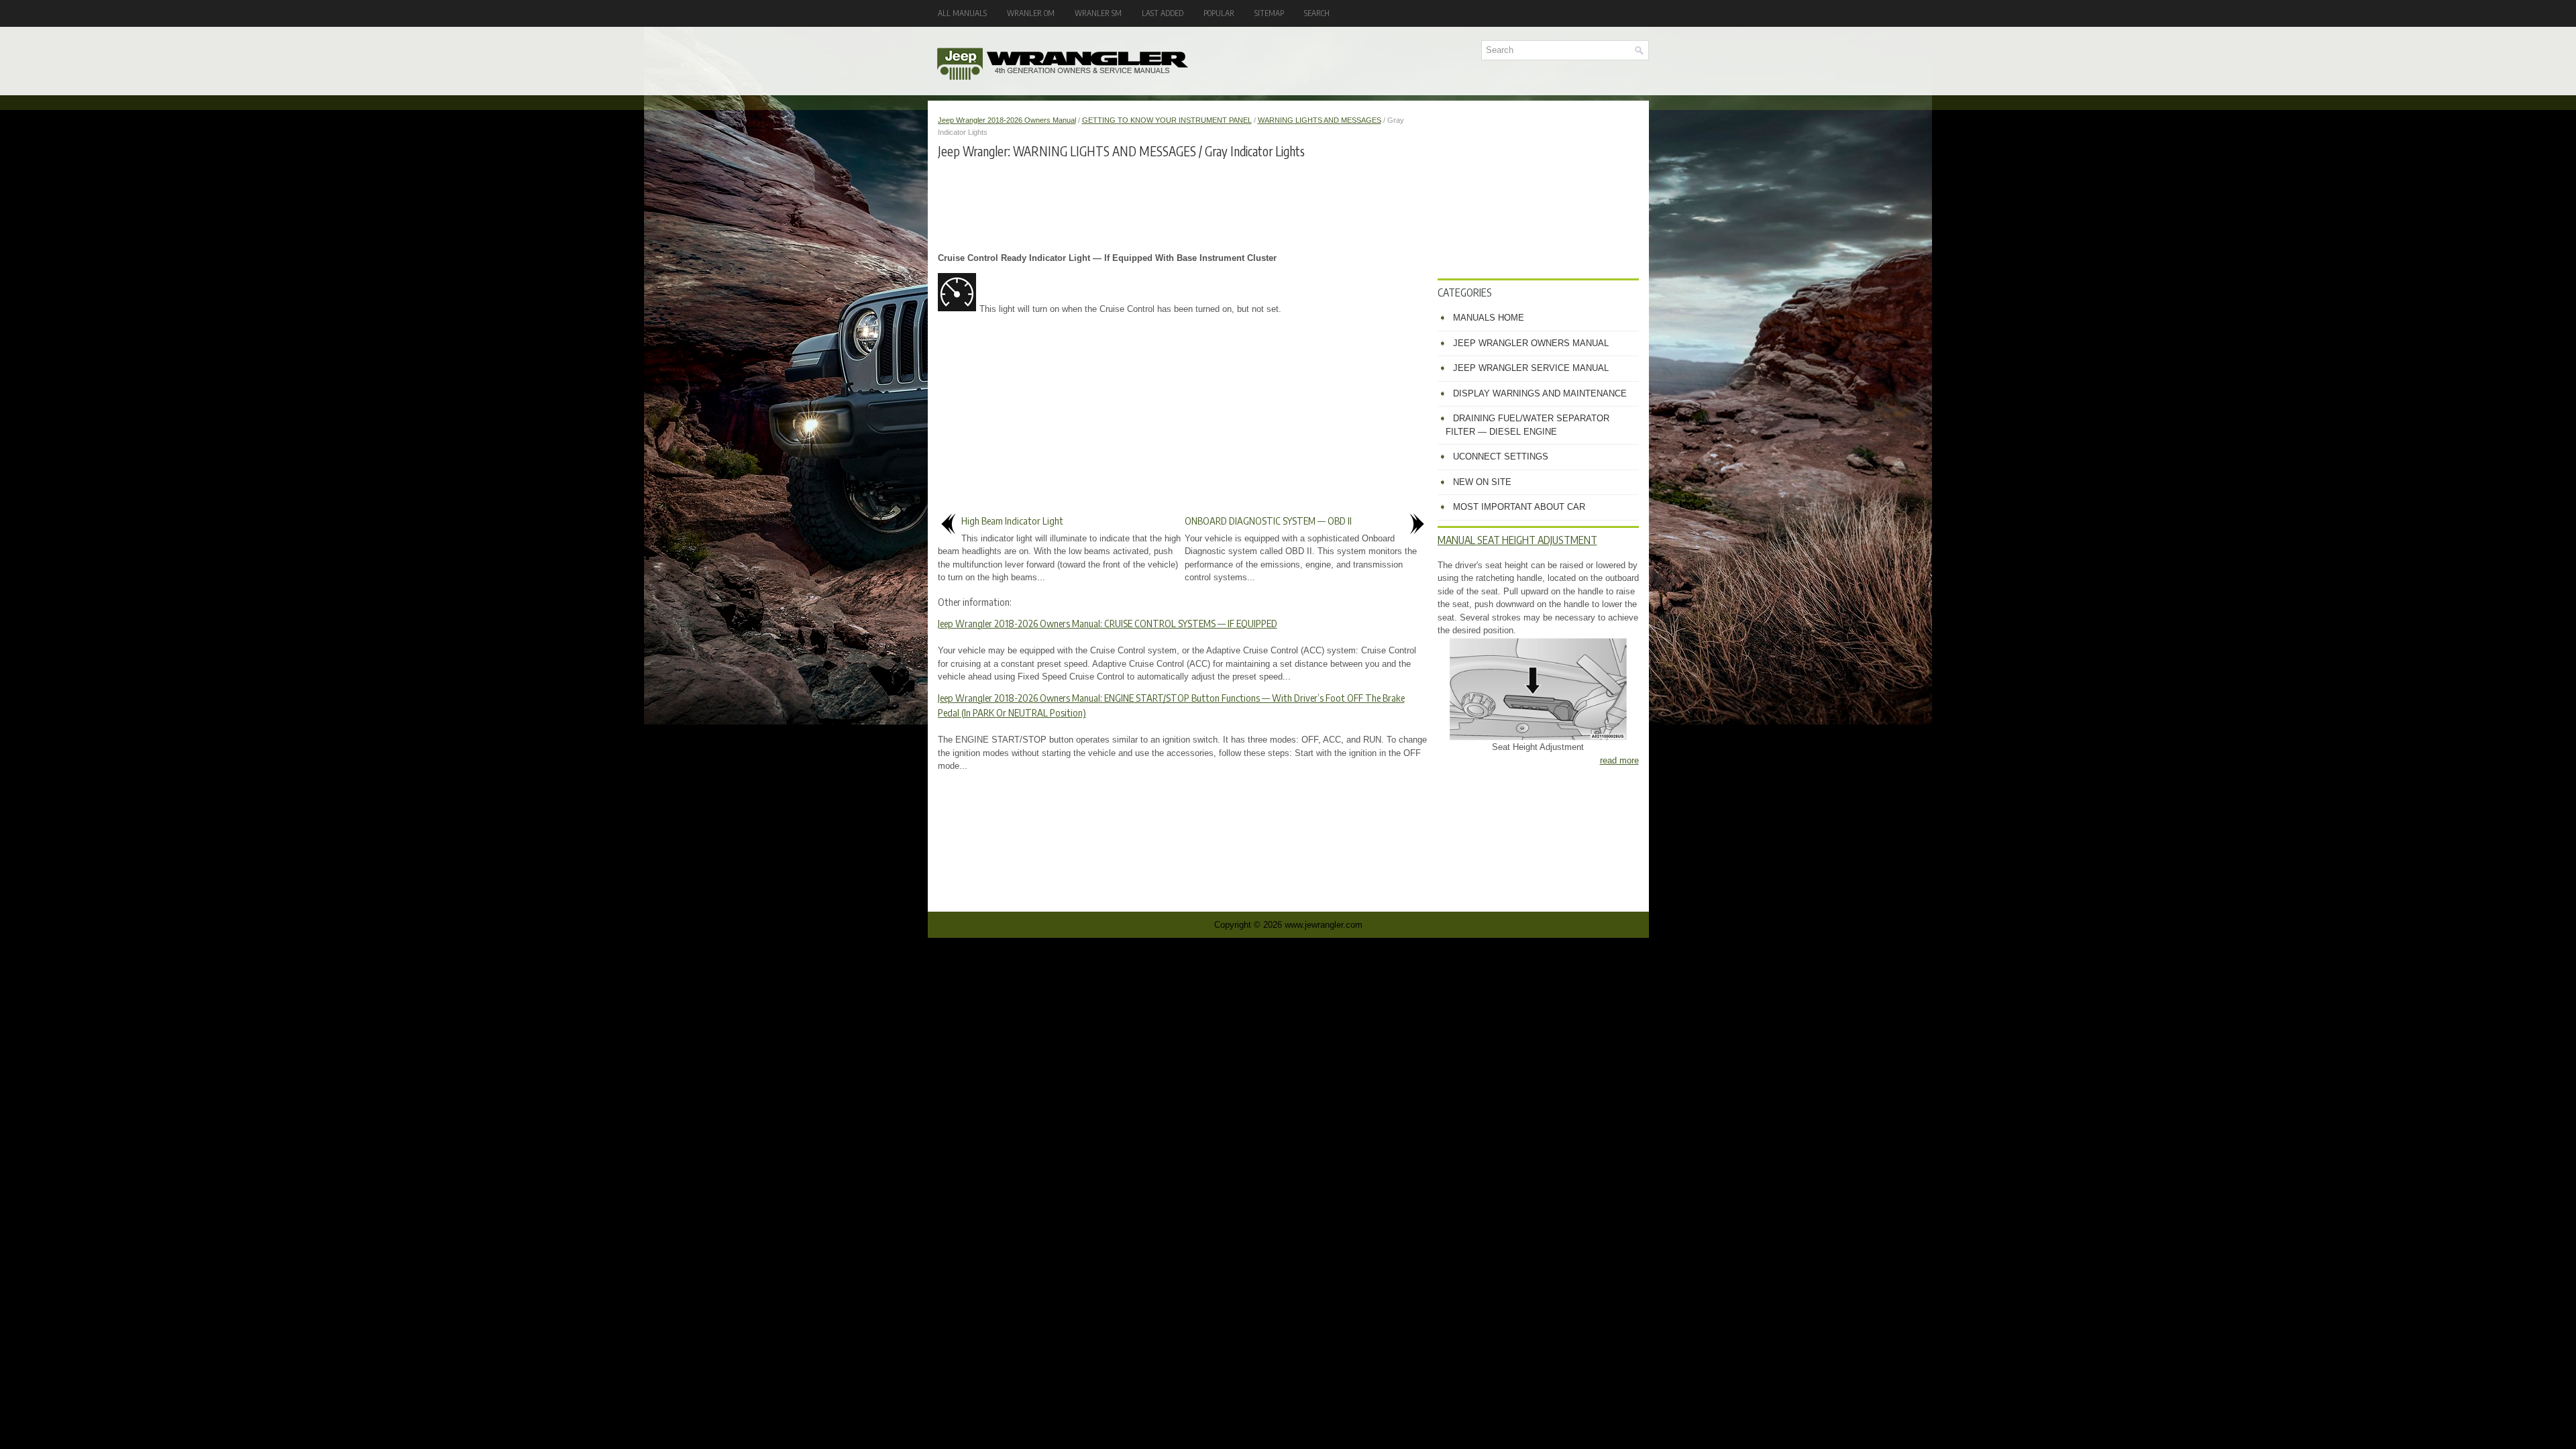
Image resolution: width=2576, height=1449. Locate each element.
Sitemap (1269, 13)
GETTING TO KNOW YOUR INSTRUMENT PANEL (1167, 120)
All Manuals (962, 13)
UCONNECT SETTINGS (1501, 457)
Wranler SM (1098, 13)
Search (1317, 13)
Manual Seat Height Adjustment (1517, 540)
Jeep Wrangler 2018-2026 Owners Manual (1007, 120)
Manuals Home (1489, 318)
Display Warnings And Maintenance (1540, 393)
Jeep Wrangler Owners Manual (1531, 343)
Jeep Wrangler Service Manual (1531, 368)
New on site (1482, 482)
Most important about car (1519, 507)
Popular (1219, 13)
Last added (1163, 13)
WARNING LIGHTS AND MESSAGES (1320, 120)
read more (1619, 760)
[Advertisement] (1183, 205)
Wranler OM (1031, 13)
